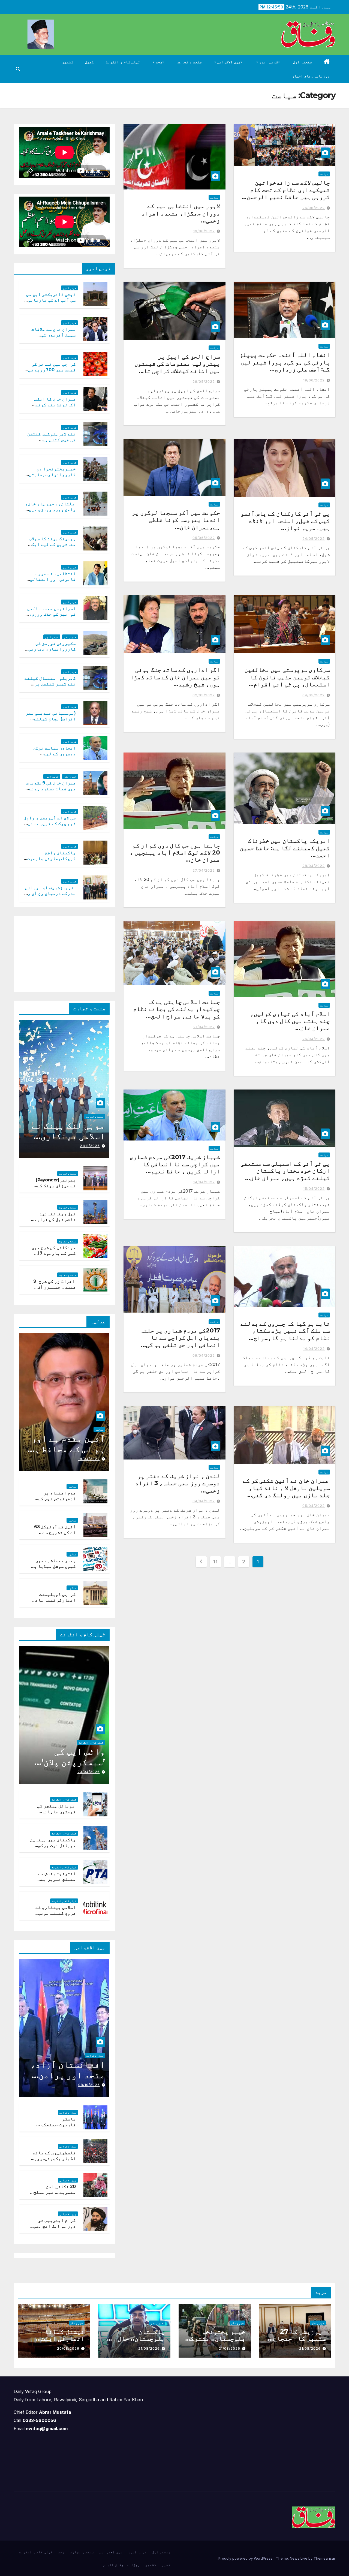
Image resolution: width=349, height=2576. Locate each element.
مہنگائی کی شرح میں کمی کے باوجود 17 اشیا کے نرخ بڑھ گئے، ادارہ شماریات (53, 1256)
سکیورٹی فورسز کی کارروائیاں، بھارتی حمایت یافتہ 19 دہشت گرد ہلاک (52, 652)
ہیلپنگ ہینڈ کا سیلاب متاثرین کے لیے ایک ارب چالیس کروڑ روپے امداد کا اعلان (52, 547)
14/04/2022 (204, 1182)
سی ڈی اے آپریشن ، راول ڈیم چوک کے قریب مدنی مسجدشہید (50, 824)
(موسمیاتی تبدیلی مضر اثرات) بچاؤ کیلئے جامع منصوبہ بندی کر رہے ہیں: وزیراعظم (51, 722)
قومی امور (268, 62)
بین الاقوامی (228, 62)
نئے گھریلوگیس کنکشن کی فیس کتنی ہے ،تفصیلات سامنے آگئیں (52, 440)
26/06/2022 (314, 208)
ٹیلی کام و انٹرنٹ (123, 62)
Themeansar (324, 2558)
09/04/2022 (204, 1355)
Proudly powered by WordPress (246, 2558)
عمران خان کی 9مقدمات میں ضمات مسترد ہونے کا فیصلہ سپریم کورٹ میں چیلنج (51, 791)
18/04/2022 (89, 1459)
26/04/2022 (314, 1039)
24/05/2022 (314, 539)
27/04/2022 (204, 870)
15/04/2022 (314, 1189)
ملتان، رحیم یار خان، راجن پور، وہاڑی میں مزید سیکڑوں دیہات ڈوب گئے (51, 512)
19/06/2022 (204, 231)
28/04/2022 (314, 866)
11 (215, 1562)
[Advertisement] (69, 953)
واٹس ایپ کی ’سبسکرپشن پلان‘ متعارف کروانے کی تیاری (67, 1767)
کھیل (89, 62)
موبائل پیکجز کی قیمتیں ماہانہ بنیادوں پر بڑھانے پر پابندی (54, 1814)
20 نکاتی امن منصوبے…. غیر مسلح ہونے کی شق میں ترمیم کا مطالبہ (55, 2195)
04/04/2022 (204, 1501)
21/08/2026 (310, 2348)
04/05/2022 (314, 695)
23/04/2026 (89, 1772)
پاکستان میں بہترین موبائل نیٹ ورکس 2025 (53, 1845)
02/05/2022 (204, 695)
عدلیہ (99, 1430)
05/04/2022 (314, 1506)
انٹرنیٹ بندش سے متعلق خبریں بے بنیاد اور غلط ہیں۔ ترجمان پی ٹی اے (54, 1882)
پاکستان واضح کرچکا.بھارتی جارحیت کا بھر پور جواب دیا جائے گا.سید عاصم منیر (50, 861)
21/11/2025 (90, 1146)
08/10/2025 (89, 2085)
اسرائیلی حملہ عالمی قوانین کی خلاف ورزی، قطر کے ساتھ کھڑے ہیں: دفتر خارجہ (51, 617)
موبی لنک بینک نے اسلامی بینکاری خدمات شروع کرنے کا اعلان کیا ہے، (68, 1141)
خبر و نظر (70, 637)
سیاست (324, 174)
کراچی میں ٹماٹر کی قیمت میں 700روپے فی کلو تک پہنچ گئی (52, 370)
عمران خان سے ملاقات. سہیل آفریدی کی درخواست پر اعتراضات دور (52, 338)
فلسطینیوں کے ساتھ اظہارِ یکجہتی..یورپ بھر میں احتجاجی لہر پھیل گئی (54, 2161)
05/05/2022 (204, 538)
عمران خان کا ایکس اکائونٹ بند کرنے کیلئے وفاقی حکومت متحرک (54, 407)
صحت (159, 62)
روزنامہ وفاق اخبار (311, 76)
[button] (18, 69)
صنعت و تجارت (190, 62)
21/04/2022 (204, 1027)
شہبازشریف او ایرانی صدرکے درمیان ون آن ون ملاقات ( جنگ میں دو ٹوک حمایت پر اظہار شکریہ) (50, 896)
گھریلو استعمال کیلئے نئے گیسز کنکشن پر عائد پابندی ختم (50, 684)
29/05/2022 (204, 382)
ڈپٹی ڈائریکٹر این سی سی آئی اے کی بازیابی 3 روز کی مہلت (50, 300)
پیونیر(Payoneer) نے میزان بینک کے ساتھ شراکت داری (56, 1186)
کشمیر (68, 62)
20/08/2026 (68, 2348)
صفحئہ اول (303, 62)
